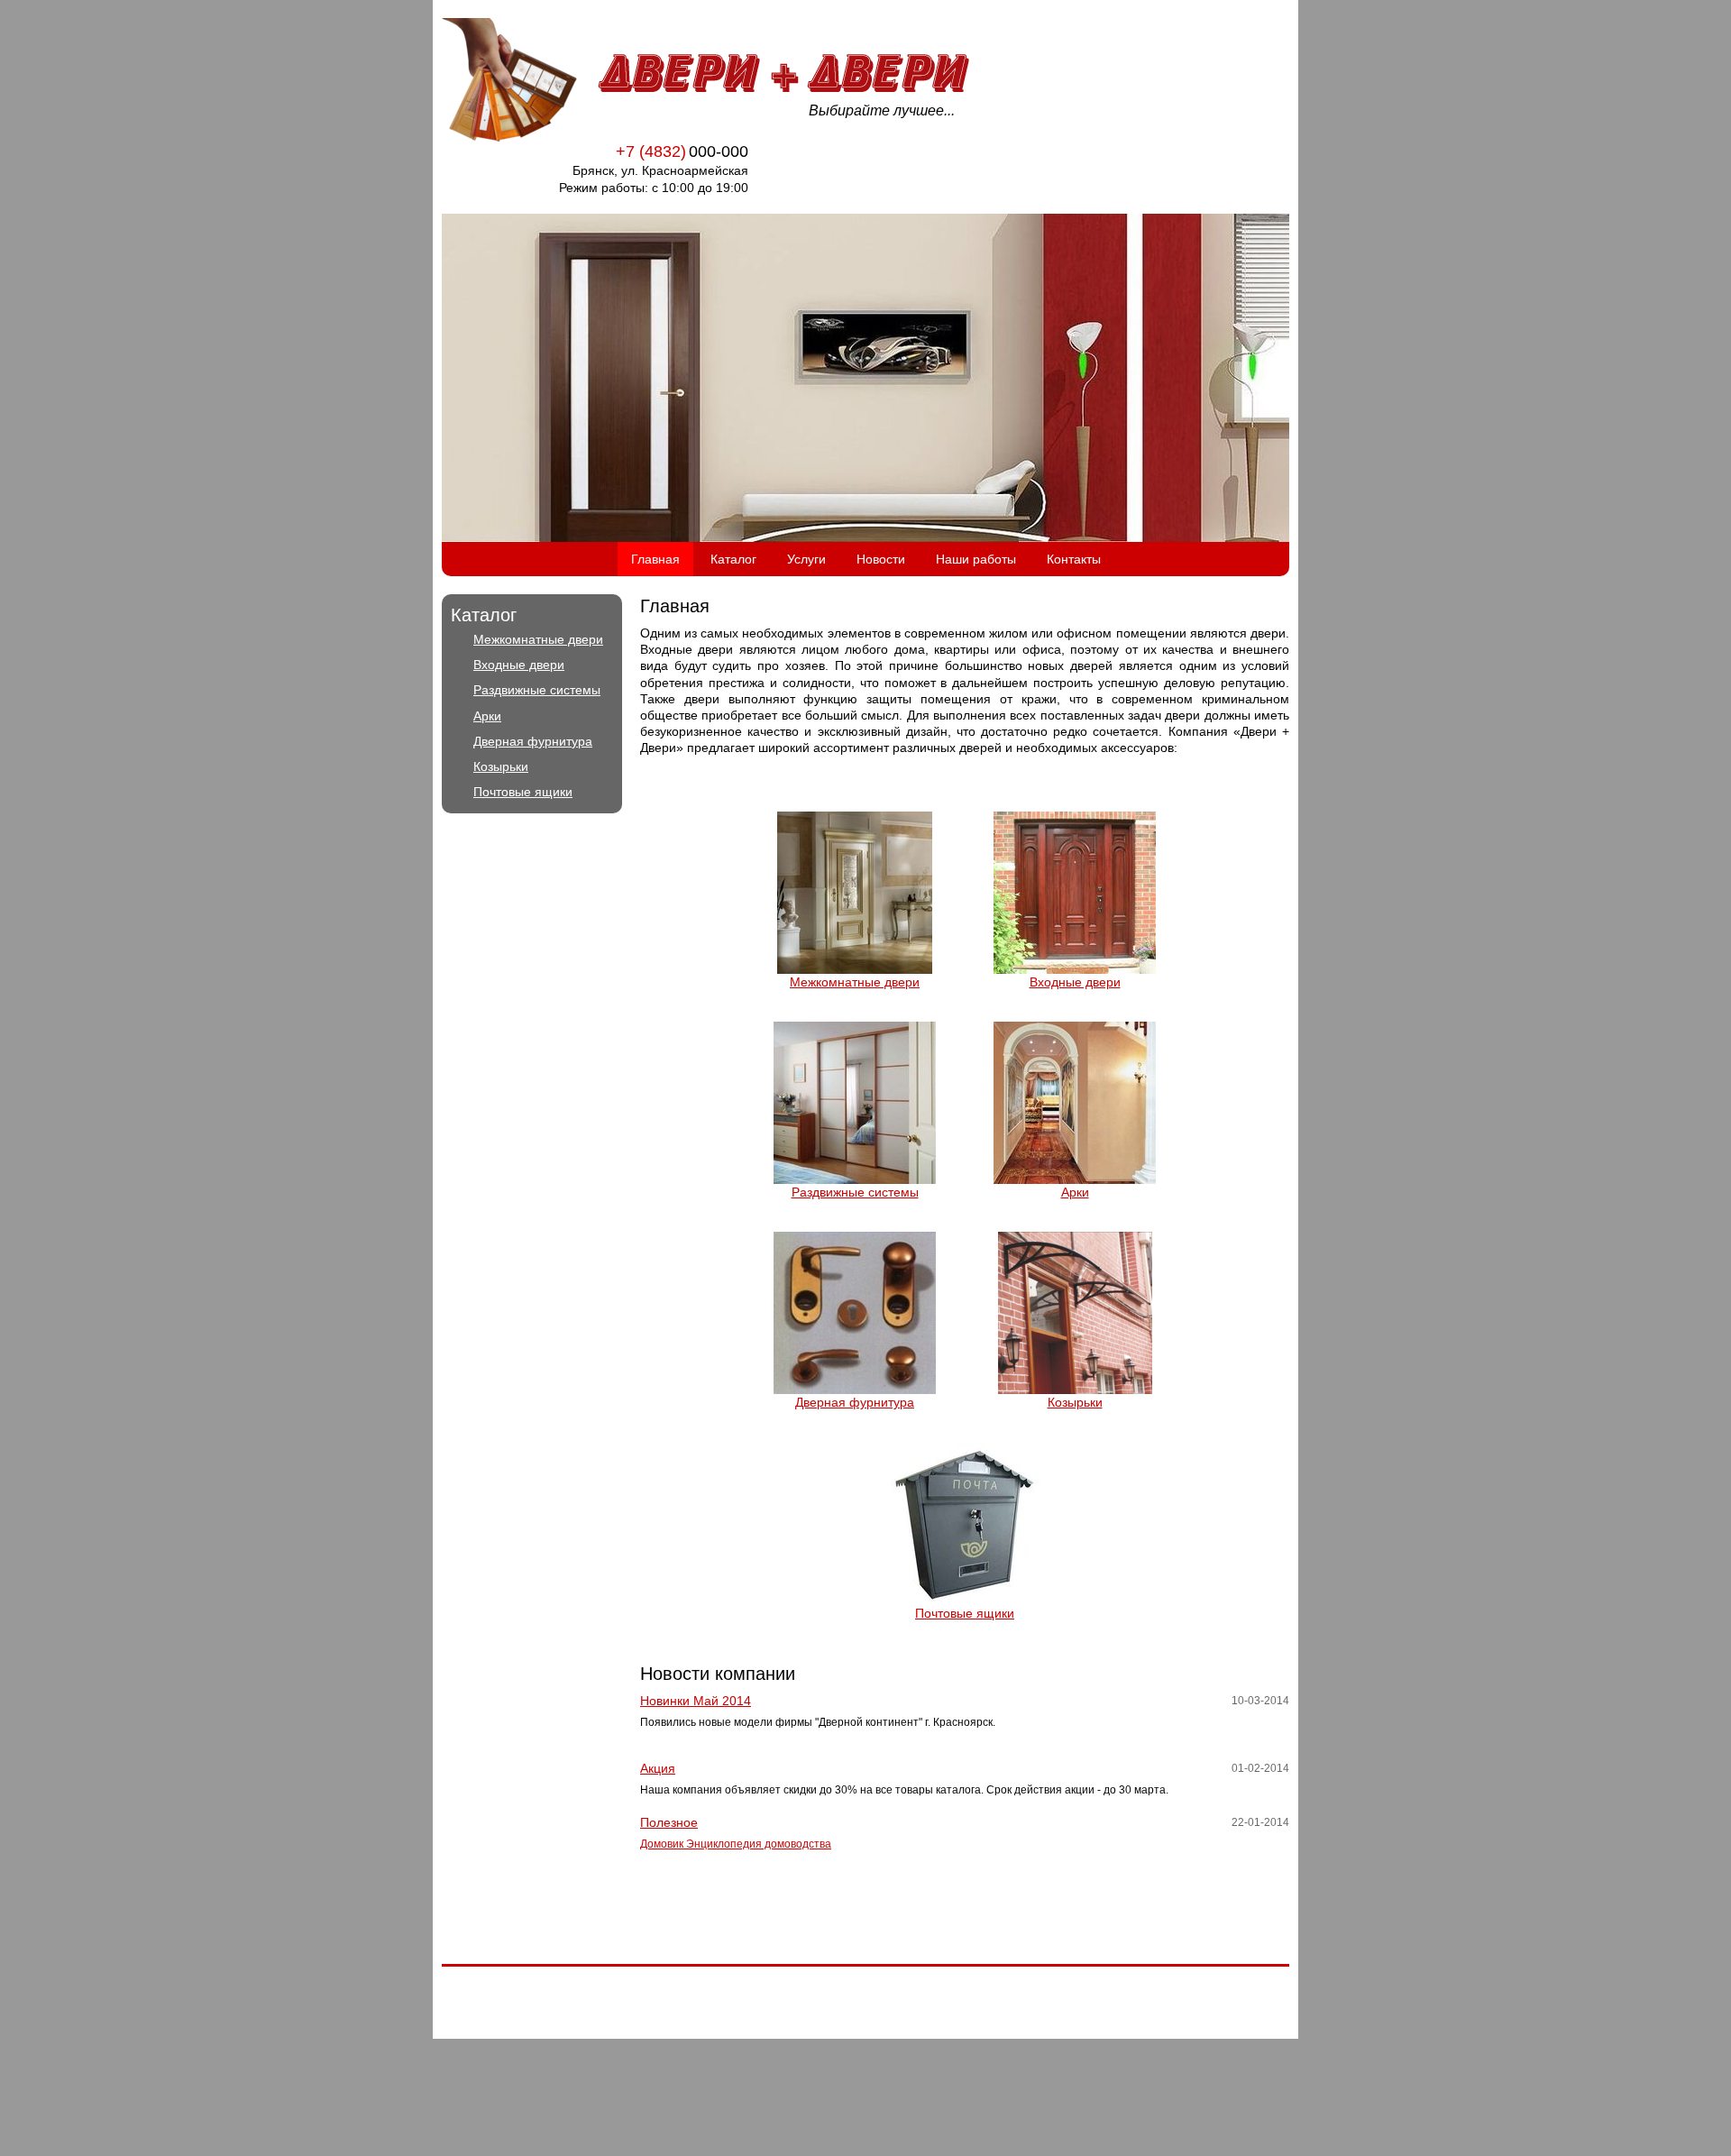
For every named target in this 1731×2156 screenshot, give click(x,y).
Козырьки (501, 766)
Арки (487, 716)
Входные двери (519, 665)
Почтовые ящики (523, 792)
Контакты (1074, 559)
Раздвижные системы (537, 690)
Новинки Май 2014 (696, 1701)
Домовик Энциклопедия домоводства (736, 1844)
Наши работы (976, 559)
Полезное (669, 1822)
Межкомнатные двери (538, 639)
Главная (655, 559)
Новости (881, 559)
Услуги (806, 559)
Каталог (733, 559)
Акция (658, 1768)
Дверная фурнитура (533, 741)
